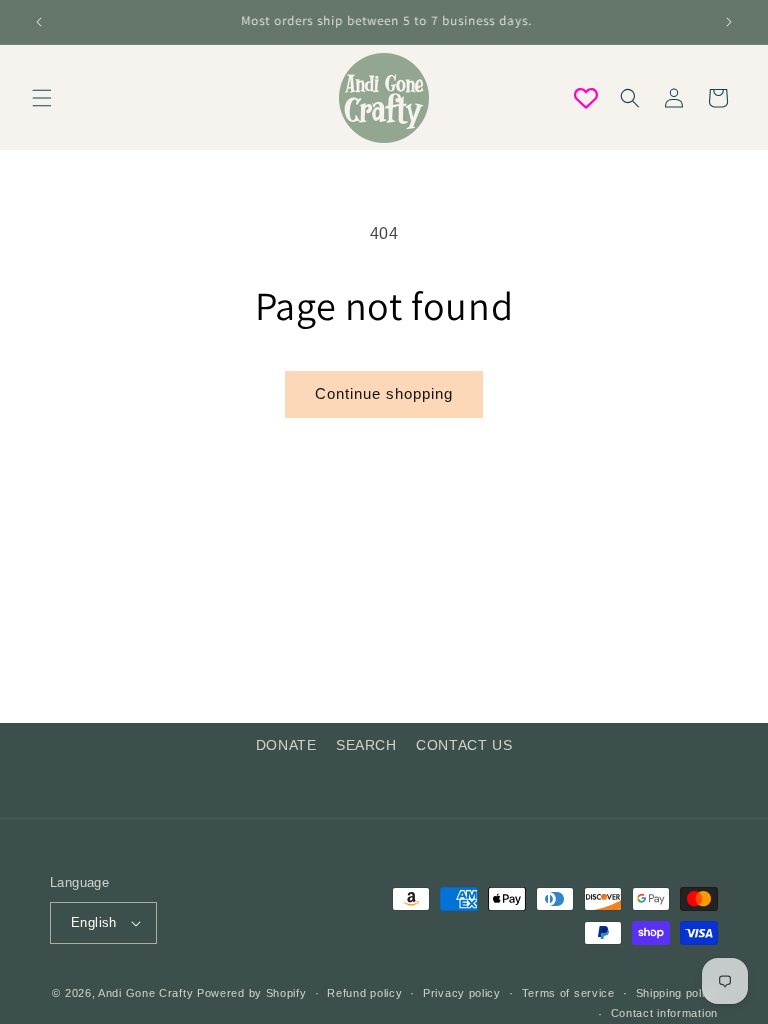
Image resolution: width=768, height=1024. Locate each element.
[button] (42, 98)
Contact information (664, 1013)
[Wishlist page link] (586, 98)
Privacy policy (462, 993)
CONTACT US (464, 745)
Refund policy (364, 993)
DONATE (286, 745)
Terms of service (568, 993)
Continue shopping (384, 393)
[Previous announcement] (39, 22)
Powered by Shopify (252, 993)
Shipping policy (677, 993)
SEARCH (366, 745)
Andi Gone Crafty (145, 993)
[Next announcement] (729, 22)
